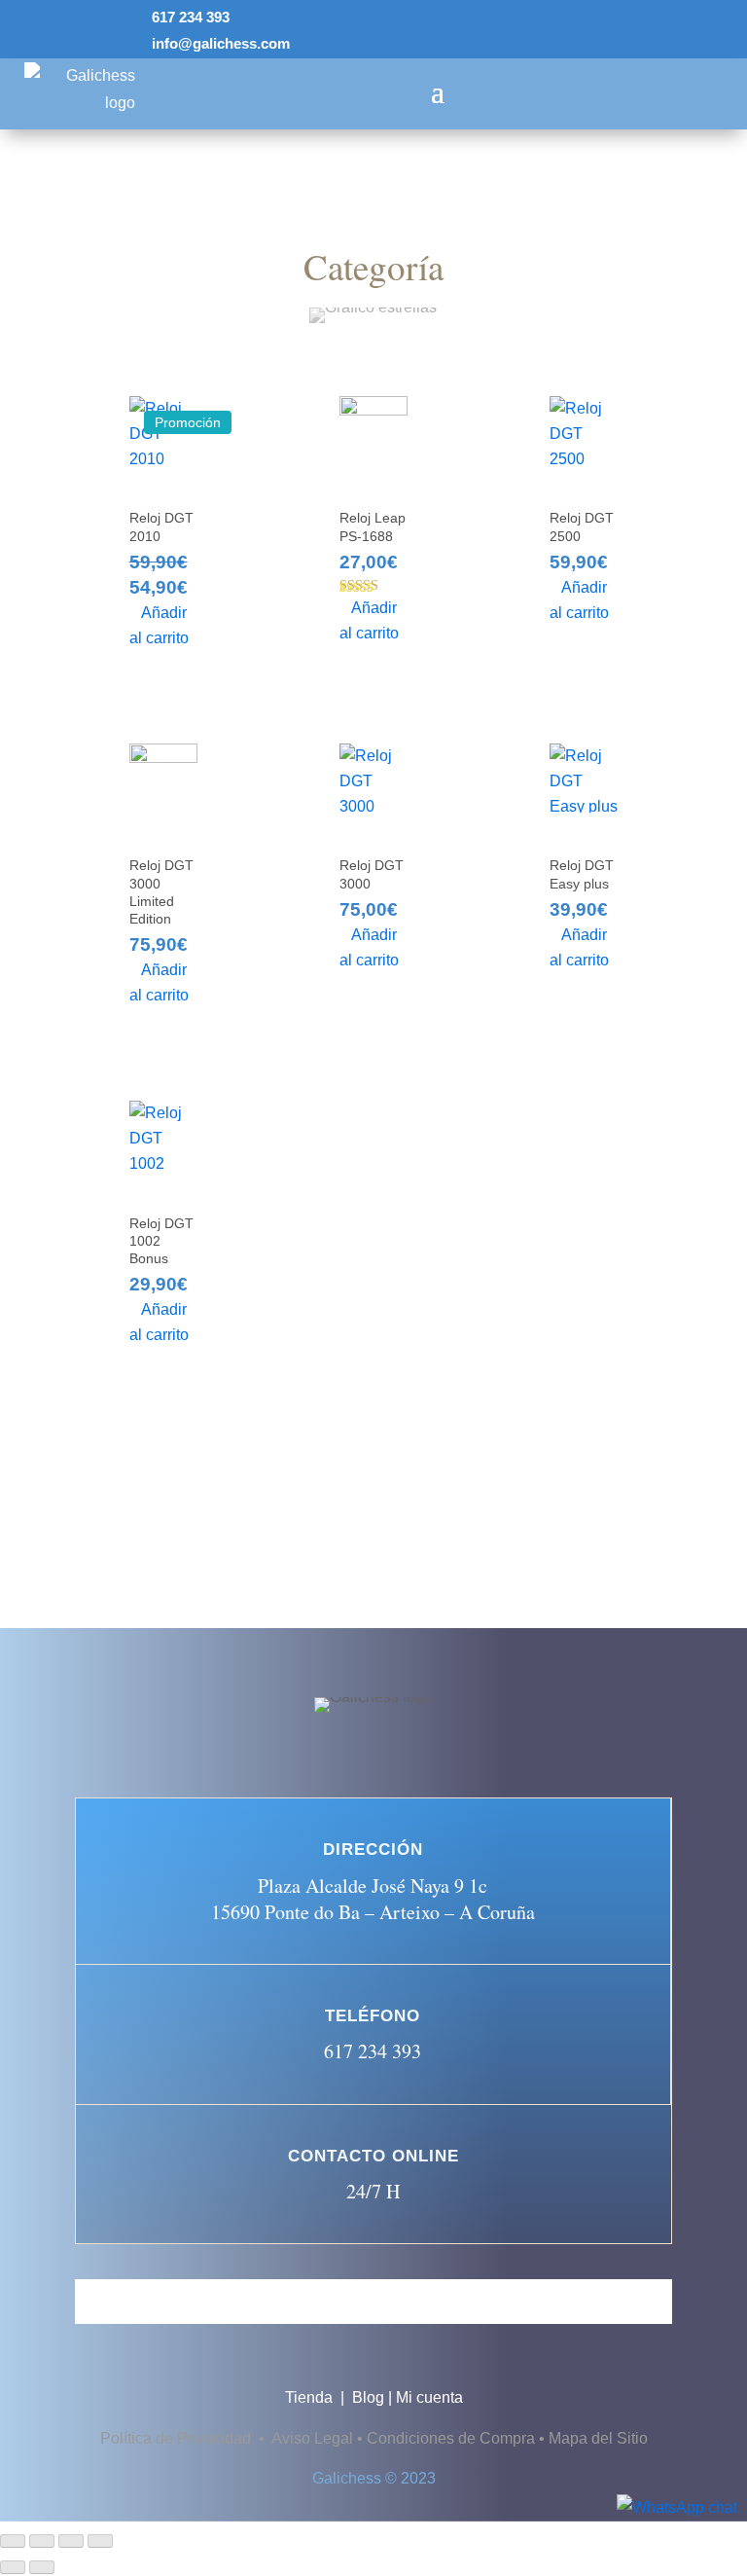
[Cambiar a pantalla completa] (42, 2541)
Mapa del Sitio (598, 2438)
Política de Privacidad (178, 2438)
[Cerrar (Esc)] (100, 2541)
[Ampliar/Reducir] (13, 2541)
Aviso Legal (312, 2438)
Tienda (311, 2397)
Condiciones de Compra (451, 2438)
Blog (368, 2397)
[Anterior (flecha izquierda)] (13, 2567)
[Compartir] (71, 2541)
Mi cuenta (429, 2397)
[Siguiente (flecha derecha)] (42, 2567)
